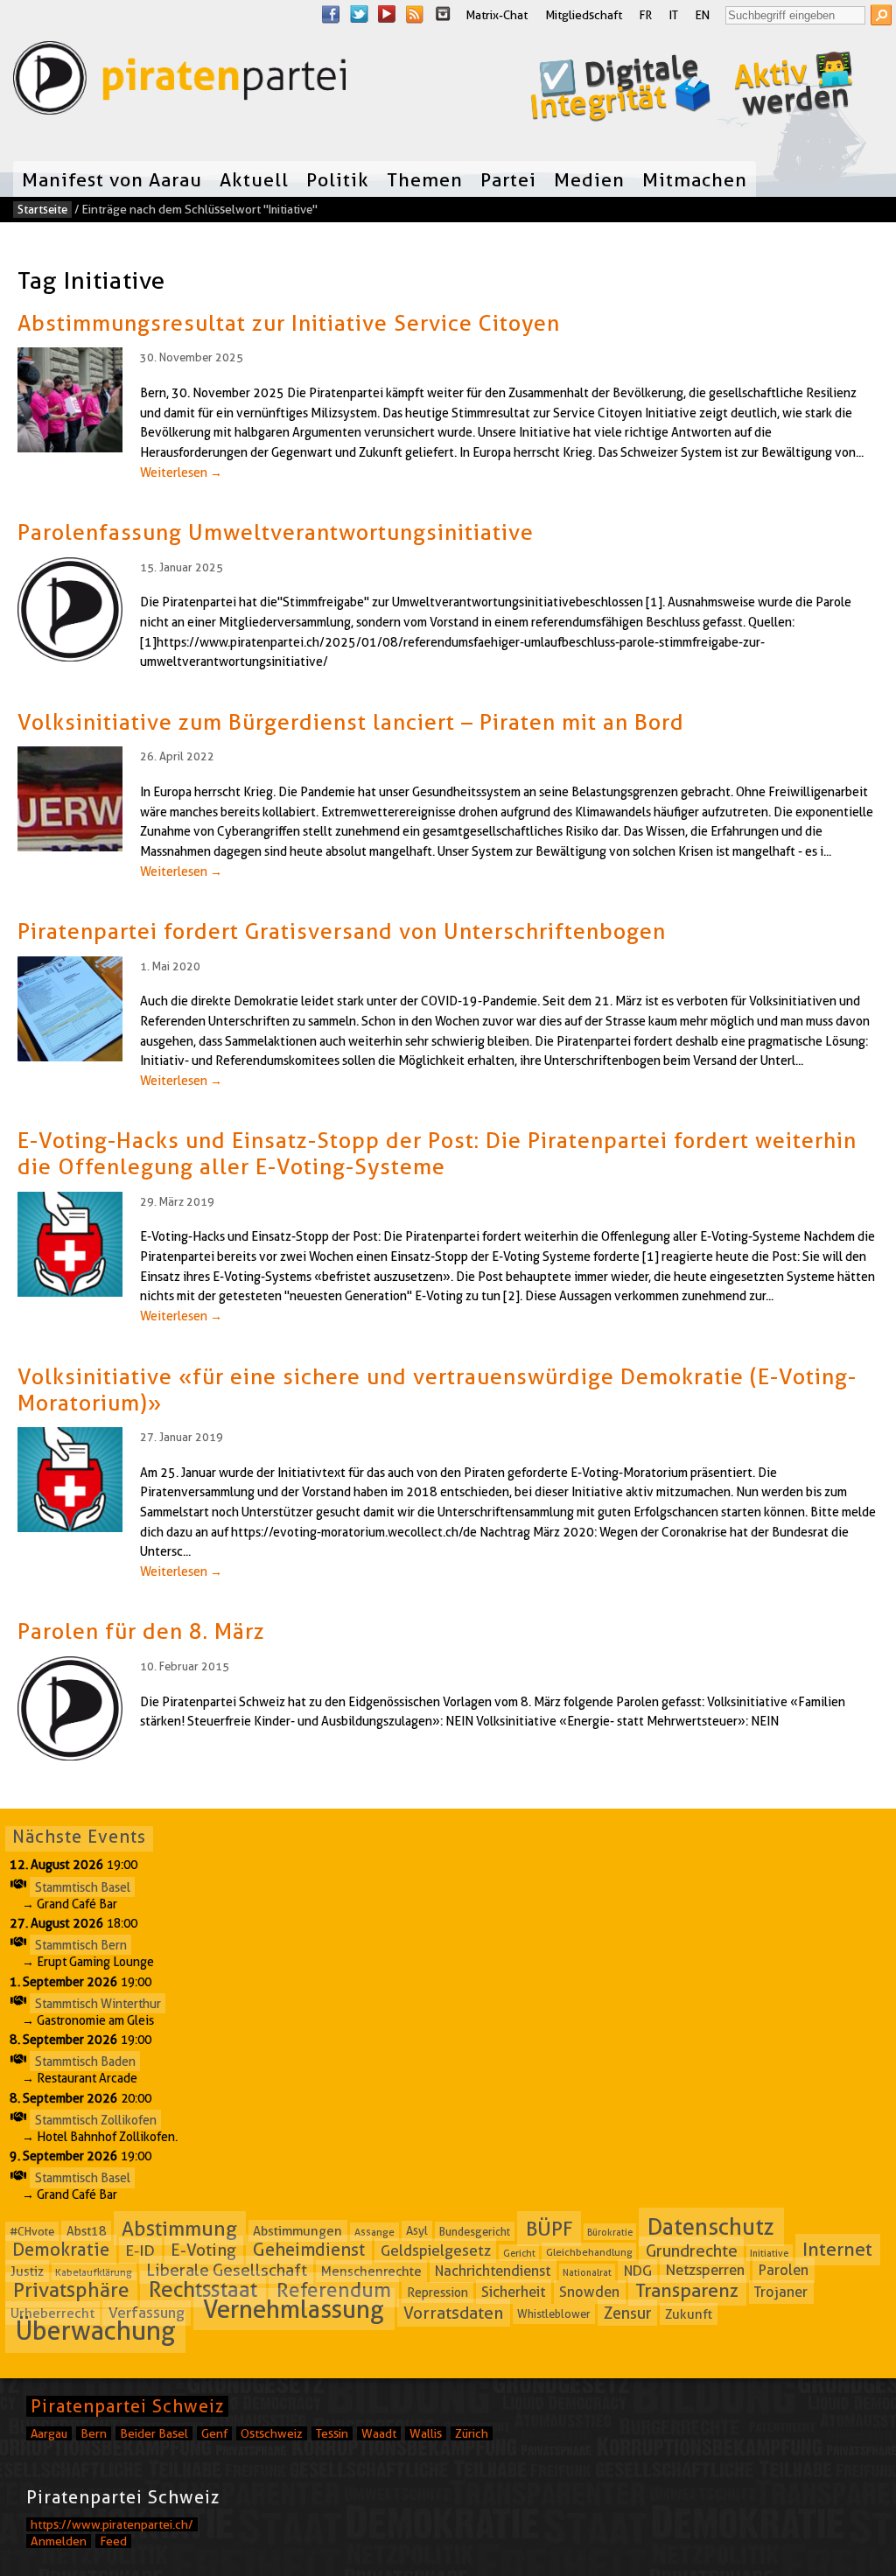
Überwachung (96, 2331)
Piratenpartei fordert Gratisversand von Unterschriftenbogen (342, 931)
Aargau (49, 2433)
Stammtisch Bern (81, 1945)
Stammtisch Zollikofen (96, 2119)
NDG (638, 2271)
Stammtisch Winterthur (98, 2003)
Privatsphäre (71, 2290)
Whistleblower (554, 2313)
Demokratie (61, 2250)
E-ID (140, 2250)
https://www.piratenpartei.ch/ (112, 2524)
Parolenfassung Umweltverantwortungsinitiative (276, 532)
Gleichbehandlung (589, 2252)
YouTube (387, 14)
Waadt (379, 2433)
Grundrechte (692, 2250)
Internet (837, 2249)
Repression (437, 2292)
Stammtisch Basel (83, 1886)
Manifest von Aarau (112, 179)
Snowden (589, 2292)
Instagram (443, 14)
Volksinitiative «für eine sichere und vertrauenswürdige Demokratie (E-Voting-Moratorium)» (437, 1389)
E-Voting (203, 2250)
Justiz (27, 2271)
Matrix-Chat (497, 15)
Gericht (519, 2252)
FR (646, 15)
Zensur (627, 2312)
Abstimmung (179, 2229)
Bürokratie (610, 2232)
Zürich (472, 2433)
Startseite (42, 209)
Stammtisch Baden (85, 2061)
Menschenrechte (371, 2271)
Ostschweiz (272, 2433)
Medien (589, 179)
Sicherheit (513, 2292)
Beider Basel (154, 2433)
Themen (425, 179)
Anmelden (59, 2541)
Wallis (426, 2433)
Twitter (359, 14)
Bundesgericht (475, 2231)
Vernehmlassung (294, 2309)
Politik (338, 179)
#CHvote (32, 2231)
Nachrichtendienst (493, 2271)
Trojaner (781, 2292)
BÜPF (549, 2229)
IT (674, 15)
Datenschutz (711, 2227)
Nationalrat (587, 2272)
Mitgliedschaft (584, 15)
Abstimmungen (297, 2231)
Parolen (784, 2271)
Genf (214, 2433)
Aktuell (254, 179)
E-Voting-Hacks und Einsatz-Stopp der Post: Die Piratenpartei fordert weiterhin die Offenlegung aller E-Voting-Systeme (437, 1153)
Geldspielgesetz (436, 2250)
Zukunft (689, 2313)
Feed (113, 2541)
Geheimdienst (309, 2250)
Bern (94, 2433)
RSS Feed (415, 14)
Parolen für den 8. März (141, 1631)
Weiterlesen (181, 472)
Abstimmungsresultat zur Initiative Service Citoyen (289, 323)
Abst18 (87, 2231)
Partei (508, 179)
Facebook (331, 14)
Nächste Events (79, 1837)
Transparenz (687, 2290)
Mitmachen (695, 179)
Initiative (769, 2252)
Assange (374, 2232)
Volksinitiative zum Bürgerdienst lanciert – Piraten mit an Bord (351, 722)
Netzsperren (705, 2271)
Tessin (332, 2433)
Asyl (417, 2231)
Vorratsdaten (453, 2312)
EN (703, 15)
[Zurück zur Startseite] (179, 82)
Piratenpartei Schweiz (127, 2406)
